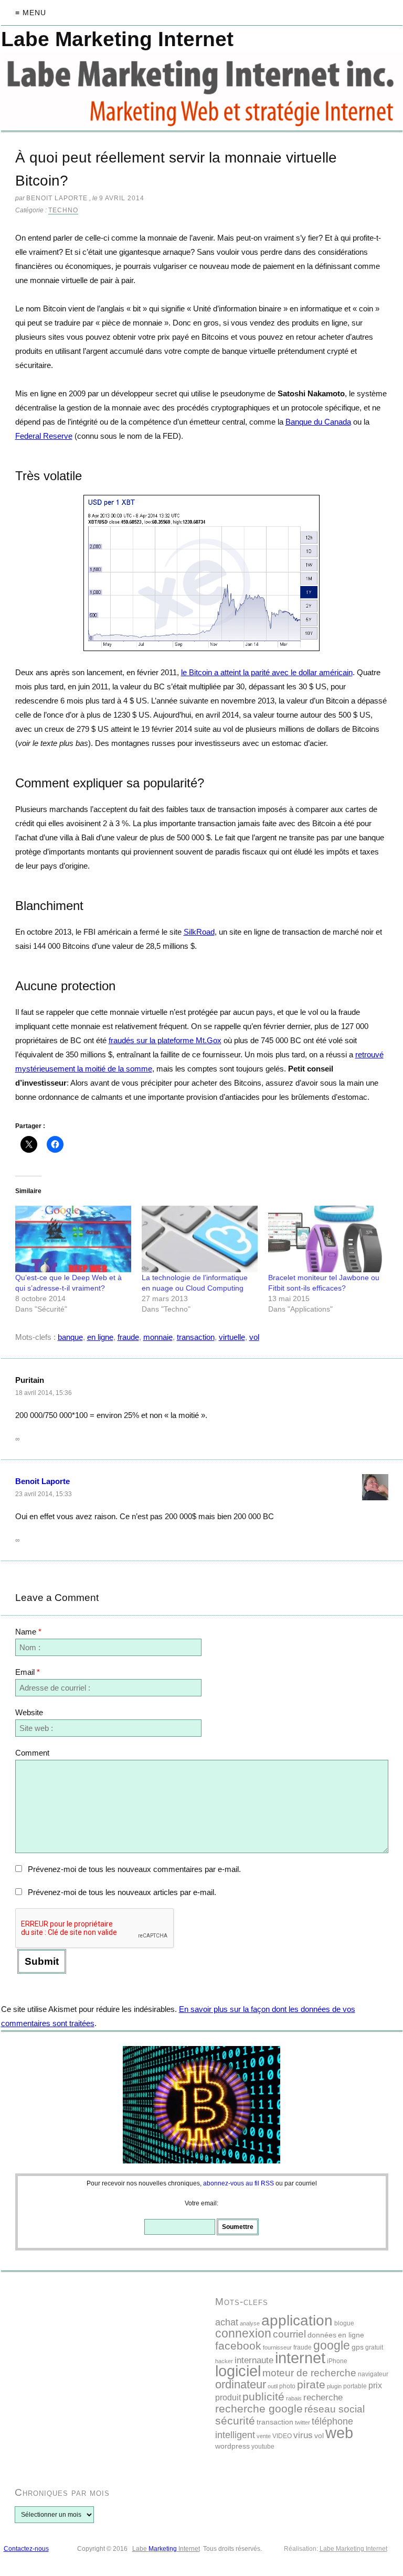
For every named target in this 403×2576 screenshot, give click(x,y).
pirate (311, 2384)
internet (300, 2358)
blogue (344, 2323)
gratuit (374, 2347)
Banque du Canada (318, 422)
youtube (263, 2447)
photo (287, 2386)
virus (303, 2435)
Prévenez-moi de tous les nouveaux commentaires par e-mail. (134, 1869)
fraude (128, 1337)
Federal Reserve (44, 436)
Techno (63, 210)
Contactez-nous (26, 2549)
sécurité (235, 2421)
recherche (323, 2398)
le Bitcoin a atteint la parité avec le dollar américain (267, 672)
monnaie (158, 1337)
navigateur (373, 2374)
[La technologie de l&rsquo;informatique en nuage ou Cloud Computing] (200, 1239)
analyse (250, 2323)
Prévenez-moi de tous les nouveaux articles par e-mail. (122, 1892)
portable (355, 2386)
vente (264, 2436)
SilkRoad (199, 932)
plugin (334, 2386)
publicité (263, 2396)
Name (28, 1632)
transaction (196, 1337)
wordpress (232, 2446)
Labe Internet (166, 2549)
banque (70, 1337)
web (339, 2433)
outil (273, 2386)
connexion (243, 2333)
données (322, 2335)
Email (28, 1672)
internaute (254, 2360)
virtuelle (232, 1337)
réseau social (335, 2409)
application (297, 2320)
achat (227, 2322)
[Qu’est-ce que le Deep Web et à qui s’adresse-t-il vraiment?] (73, 1239)
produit (228, 2398)
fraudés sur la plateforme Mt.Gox (165, 1040)
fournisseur (277, 2347)
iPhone (337, 2361)
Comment (32, 1753)
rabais (294, 2398)
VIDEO (282, 2436)
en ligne (100, 1337)
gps (358, 2347)
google (332, 2345)
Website (29, 1712)
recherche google (259, 2409)
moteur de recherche (309, 2373)
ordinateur (241, 2384)
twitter (303, 2422)
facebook (238, 2346)
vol (254, 1337)
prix (375, 2385)
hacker (224, 2361)
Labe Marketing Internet (353, 2549)
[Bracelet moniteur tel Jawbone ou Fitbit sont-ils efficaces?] (326, 1239)
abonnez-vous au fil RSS (238, 2183)
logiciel (238, 2371)
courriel (289, 2334)
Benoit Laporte (43, 1481)
